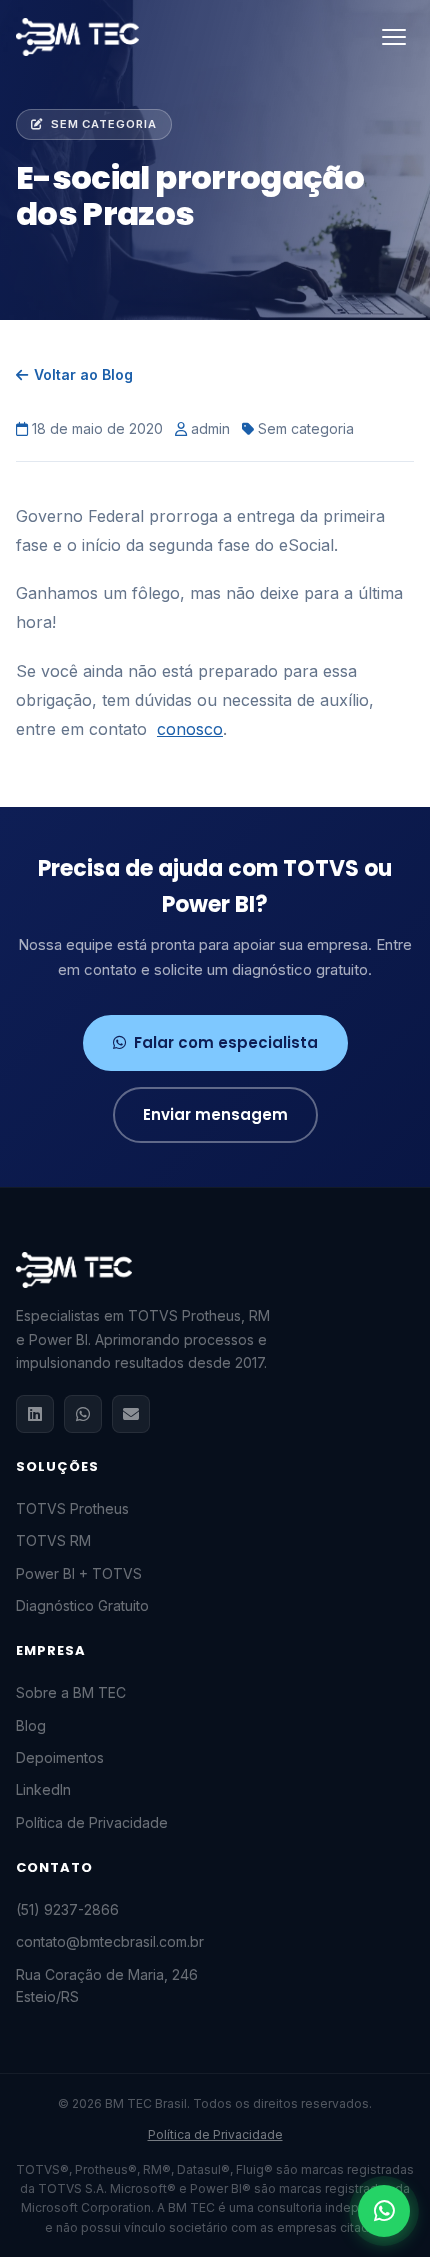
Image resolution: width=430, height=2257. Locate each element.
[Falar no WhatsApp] (384, 2211)
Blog (31, 1725)
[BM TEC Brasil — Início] (77, 37)
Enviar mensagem (215, 1114)
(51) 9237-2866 (67, 1909)
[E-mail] (131, 1414)
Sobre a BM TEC (71, 1692)
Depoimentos (60, 1757)
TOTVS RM (53, 1540)
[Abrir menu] (394, 37)
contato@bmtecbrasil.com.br (110, 1941)
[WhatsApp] (83, 1414)
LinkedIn (43, 1789)
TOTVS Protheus (72, 1508)
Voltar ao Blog (83, 374)
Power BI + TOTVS (79, 1573)
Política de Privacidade (92, 1822)
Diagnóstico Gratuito (82, 1605)
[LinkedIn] (35, 1414)
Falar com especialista (226, 1042)
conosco (190, 729)
